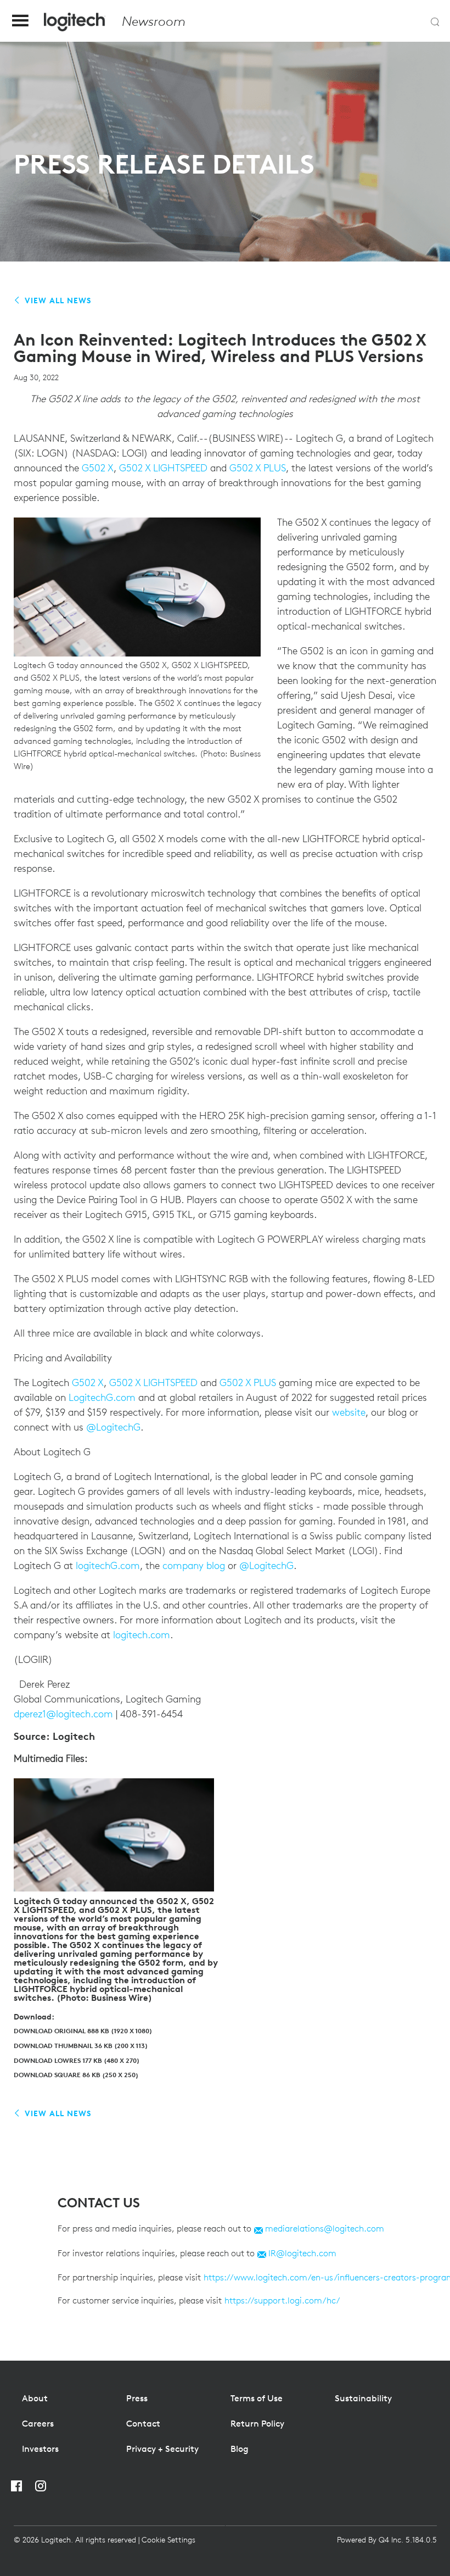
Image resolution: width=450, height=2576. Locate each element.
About (35, 2398)
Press (137, 2398)
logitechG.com (108, 1565)
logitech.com (142, 1635)
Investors (40, 2449)
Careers (38, 2423)
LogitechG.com (102, 1397)
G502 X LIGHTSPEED (163, 468)
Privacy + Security (162, 2449)
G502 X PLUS (258, 468)
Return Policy (257, 2423)
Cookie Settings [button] (168, 2540)
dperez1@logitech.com (63, 1714)
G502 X (98, 468)
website (349, 1412)
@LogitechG (113, 1427)
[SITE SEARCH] (435, 22)
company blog (194, 1565)
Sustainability (363, 2398)
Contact (143, 2423)
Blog (240, 2449)
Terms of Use (257, 2398)
